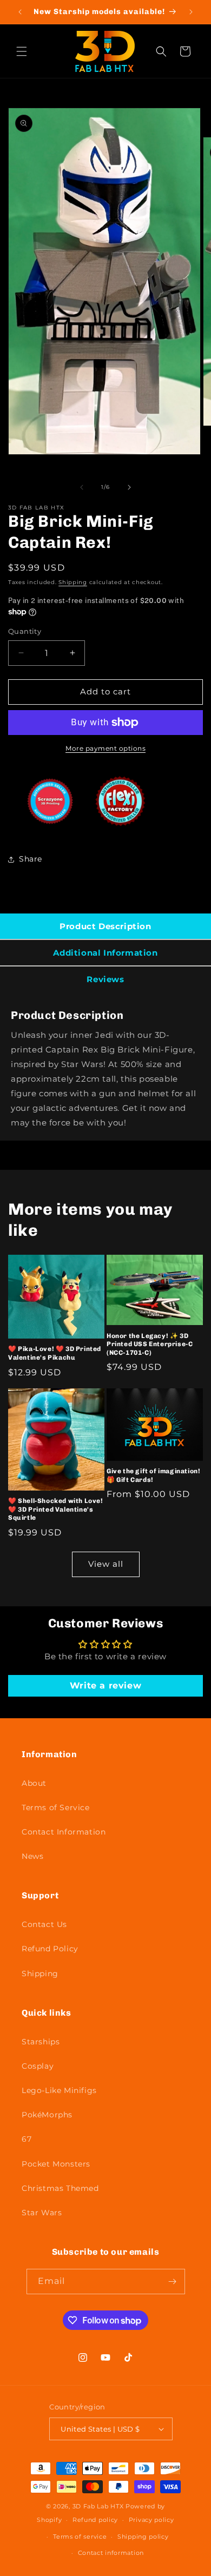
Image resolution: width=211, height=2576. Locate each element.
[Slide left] (82, 487)
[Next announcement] (191, 12)
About (34, 1783)
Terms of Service (56, 1807)
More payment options (105, 748)
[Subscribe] (173, 2282)
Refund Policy (50, 1949)
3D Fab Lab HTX (98, 2506)
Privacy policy (151, 2520)
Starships (41, 2042)
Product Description (105, 926)
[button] (22, 51)
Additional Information (105, 953)
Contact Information (64, 1832)
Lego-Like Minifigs (59, 2090)
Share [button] (31, 859)
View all (106, 1564)
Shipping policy (143, 2537)
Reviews (105, 979)
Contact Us (44, 1924)
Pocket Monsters (56, 2164)
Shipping (73, 582)
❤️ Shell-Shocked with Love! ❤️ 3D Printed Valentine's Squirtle (56, 1509)
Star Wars (42, 2213)
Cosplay (38, 2066)
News (32, 1856)
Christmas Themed (60, 2188)
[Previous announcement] (20, 12)
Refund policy (95, 2520)
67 (27, 2139)
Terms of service (80, 2537)
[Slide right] (129, 487)
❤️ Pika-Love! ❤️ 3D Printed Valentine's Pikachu (55, 1353)
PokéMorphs (47, 2115)
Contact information (111, 2553)
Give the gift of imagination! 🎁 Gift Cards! (153, 1475)
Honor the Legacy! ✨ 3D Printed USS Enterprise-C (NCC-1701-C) (150, 1344)
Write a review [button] (105, 1686)
